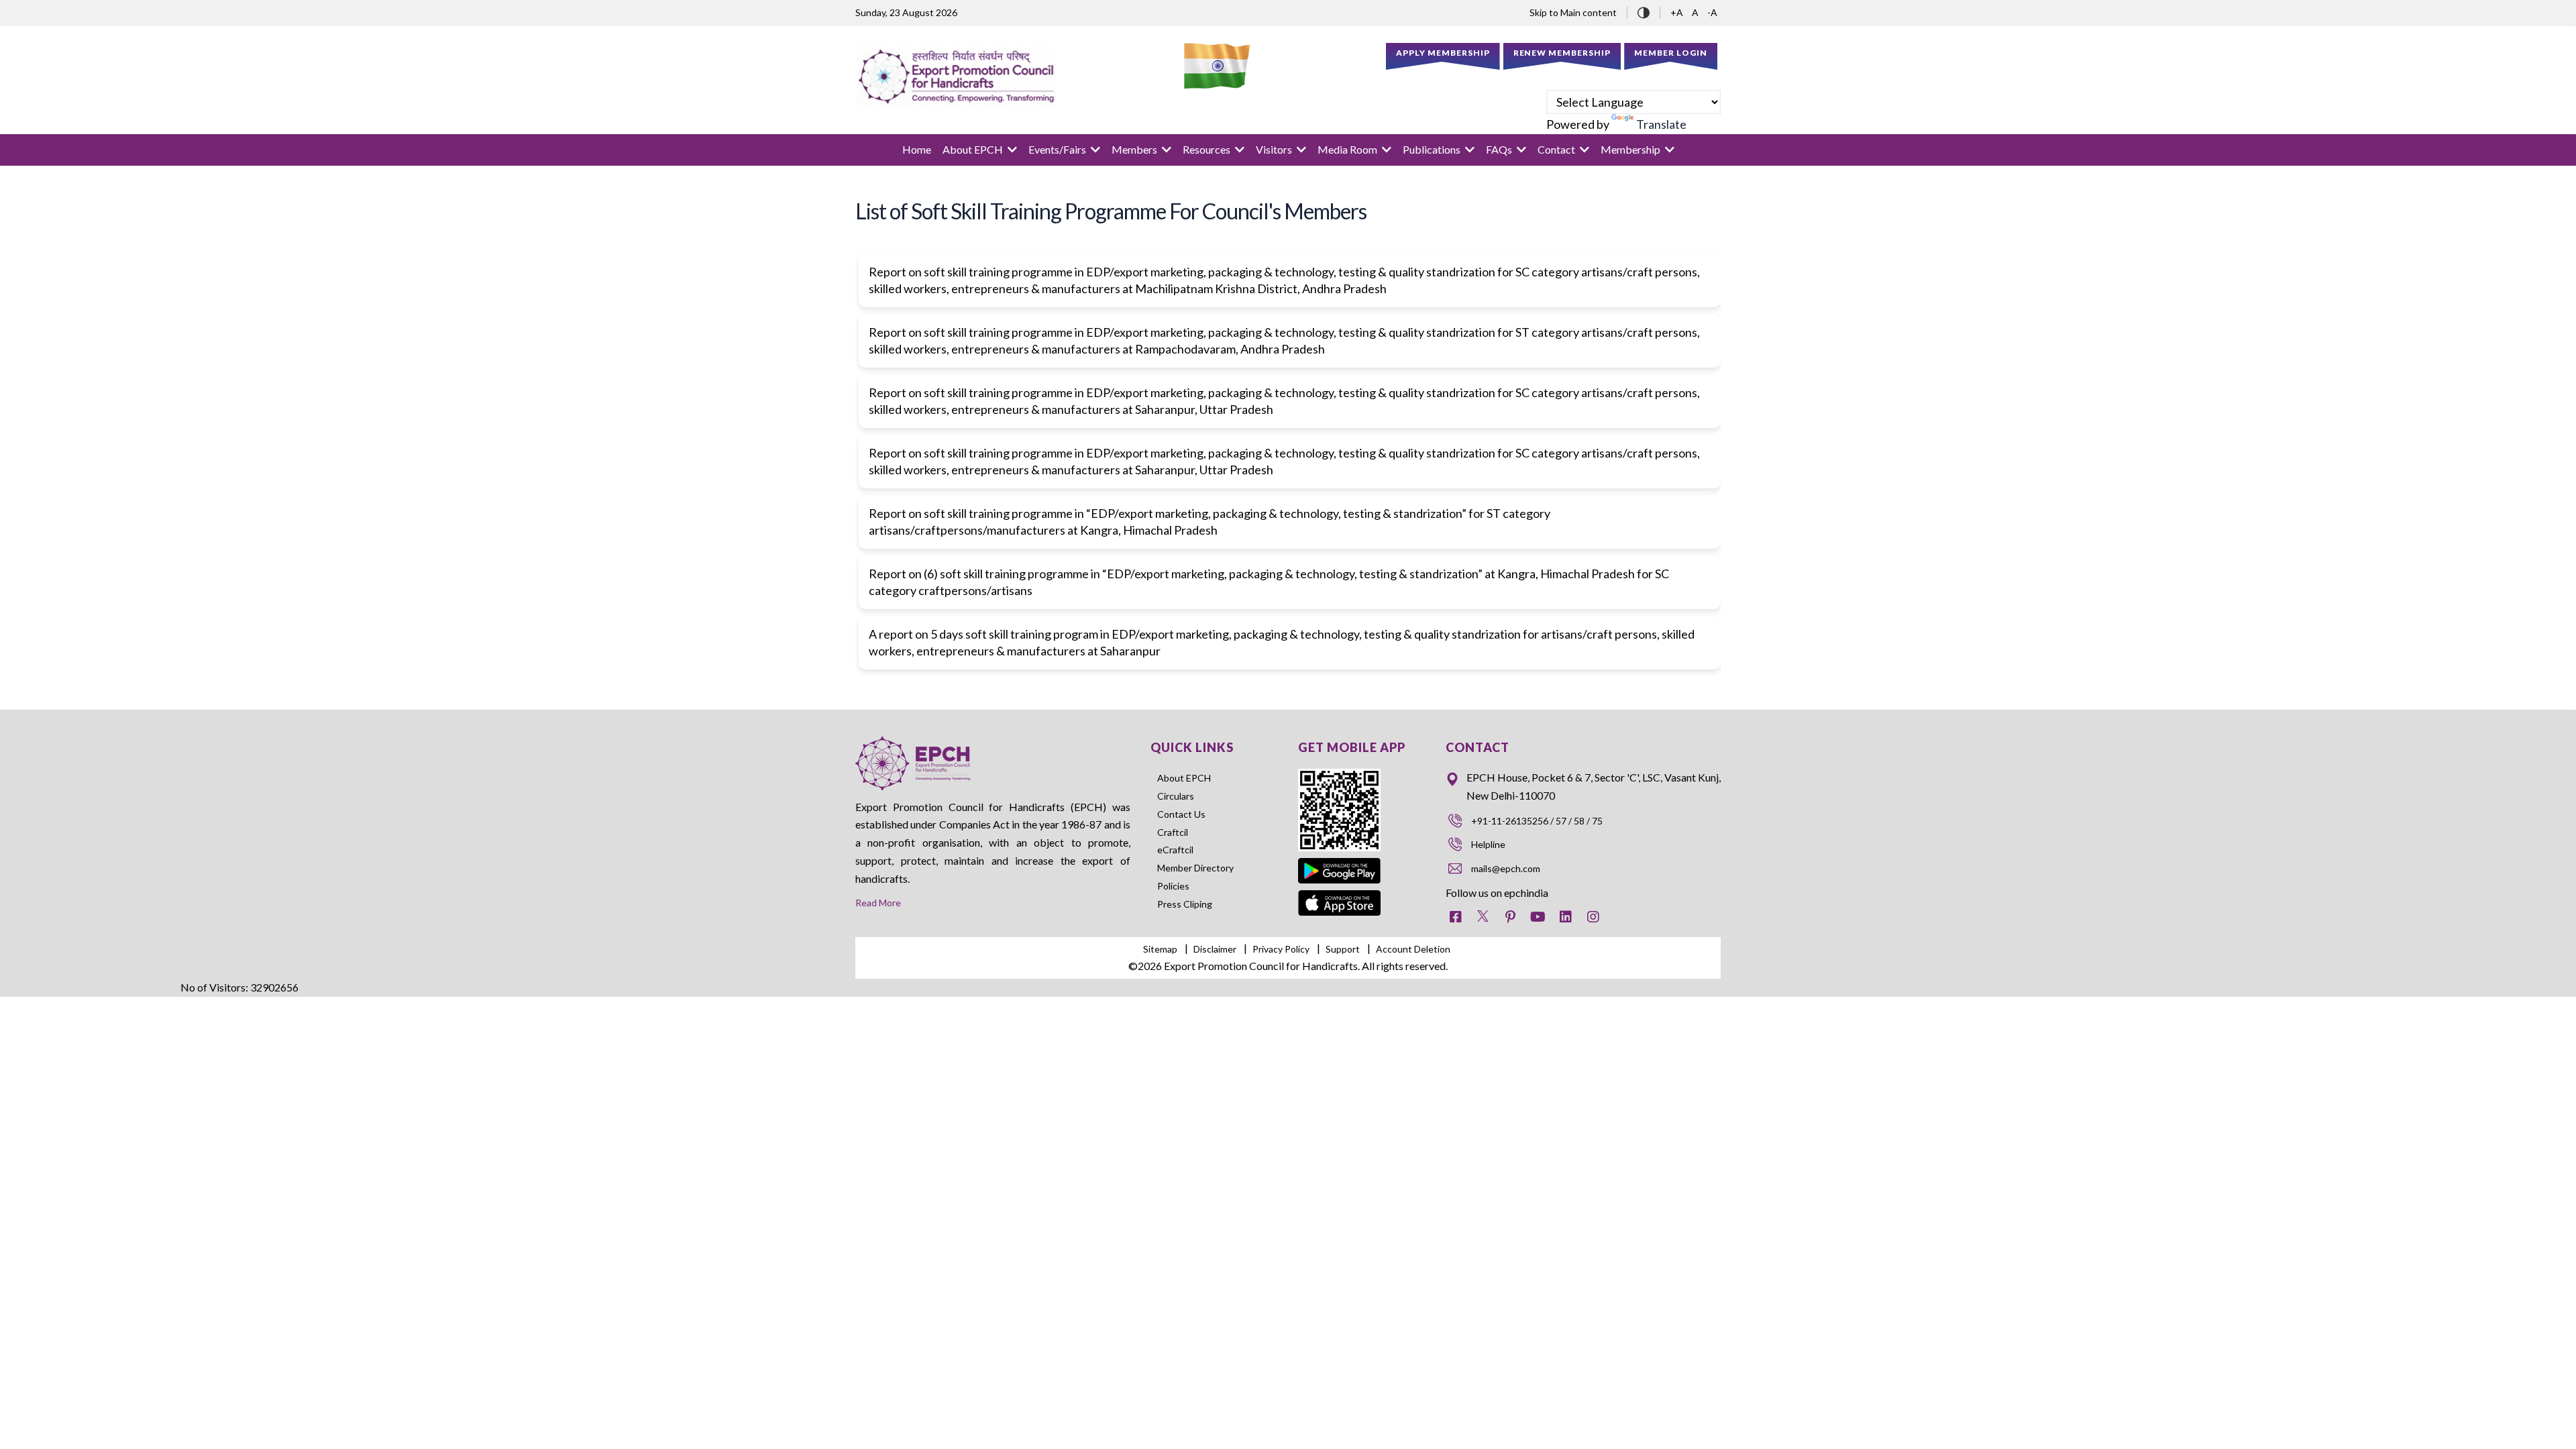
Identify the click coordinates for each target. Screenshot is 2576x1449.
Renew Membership (1562, 53)
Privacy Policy (1281, 949)
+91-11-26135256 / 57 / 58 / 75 (1537, 821)
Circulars (1176, 796)
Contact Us (1181, 814)
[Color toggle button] (1644, 11)
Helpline (1488, 844)
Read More (878, 903)
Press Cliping (1185, 904)
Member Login (1671, 53)
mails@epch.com (1506, 868)
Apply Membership (1443, 53)
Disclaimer (1215, 949)
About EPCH (1184, 778)
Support (1343, 949)
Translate (1661, 124)
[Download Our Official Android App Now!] (1340, 860)
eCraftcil (1175, 850)
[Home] (956, 76)
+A (1678, 12)
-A (1712, 12)
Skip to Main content (1573, 12)
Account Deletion (1413, 949)
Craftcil (1173, 832)
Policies (1173, 886)
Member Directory (1195, 868)
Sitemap (1160, 949)
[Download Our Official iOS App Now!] (1340, 899)
